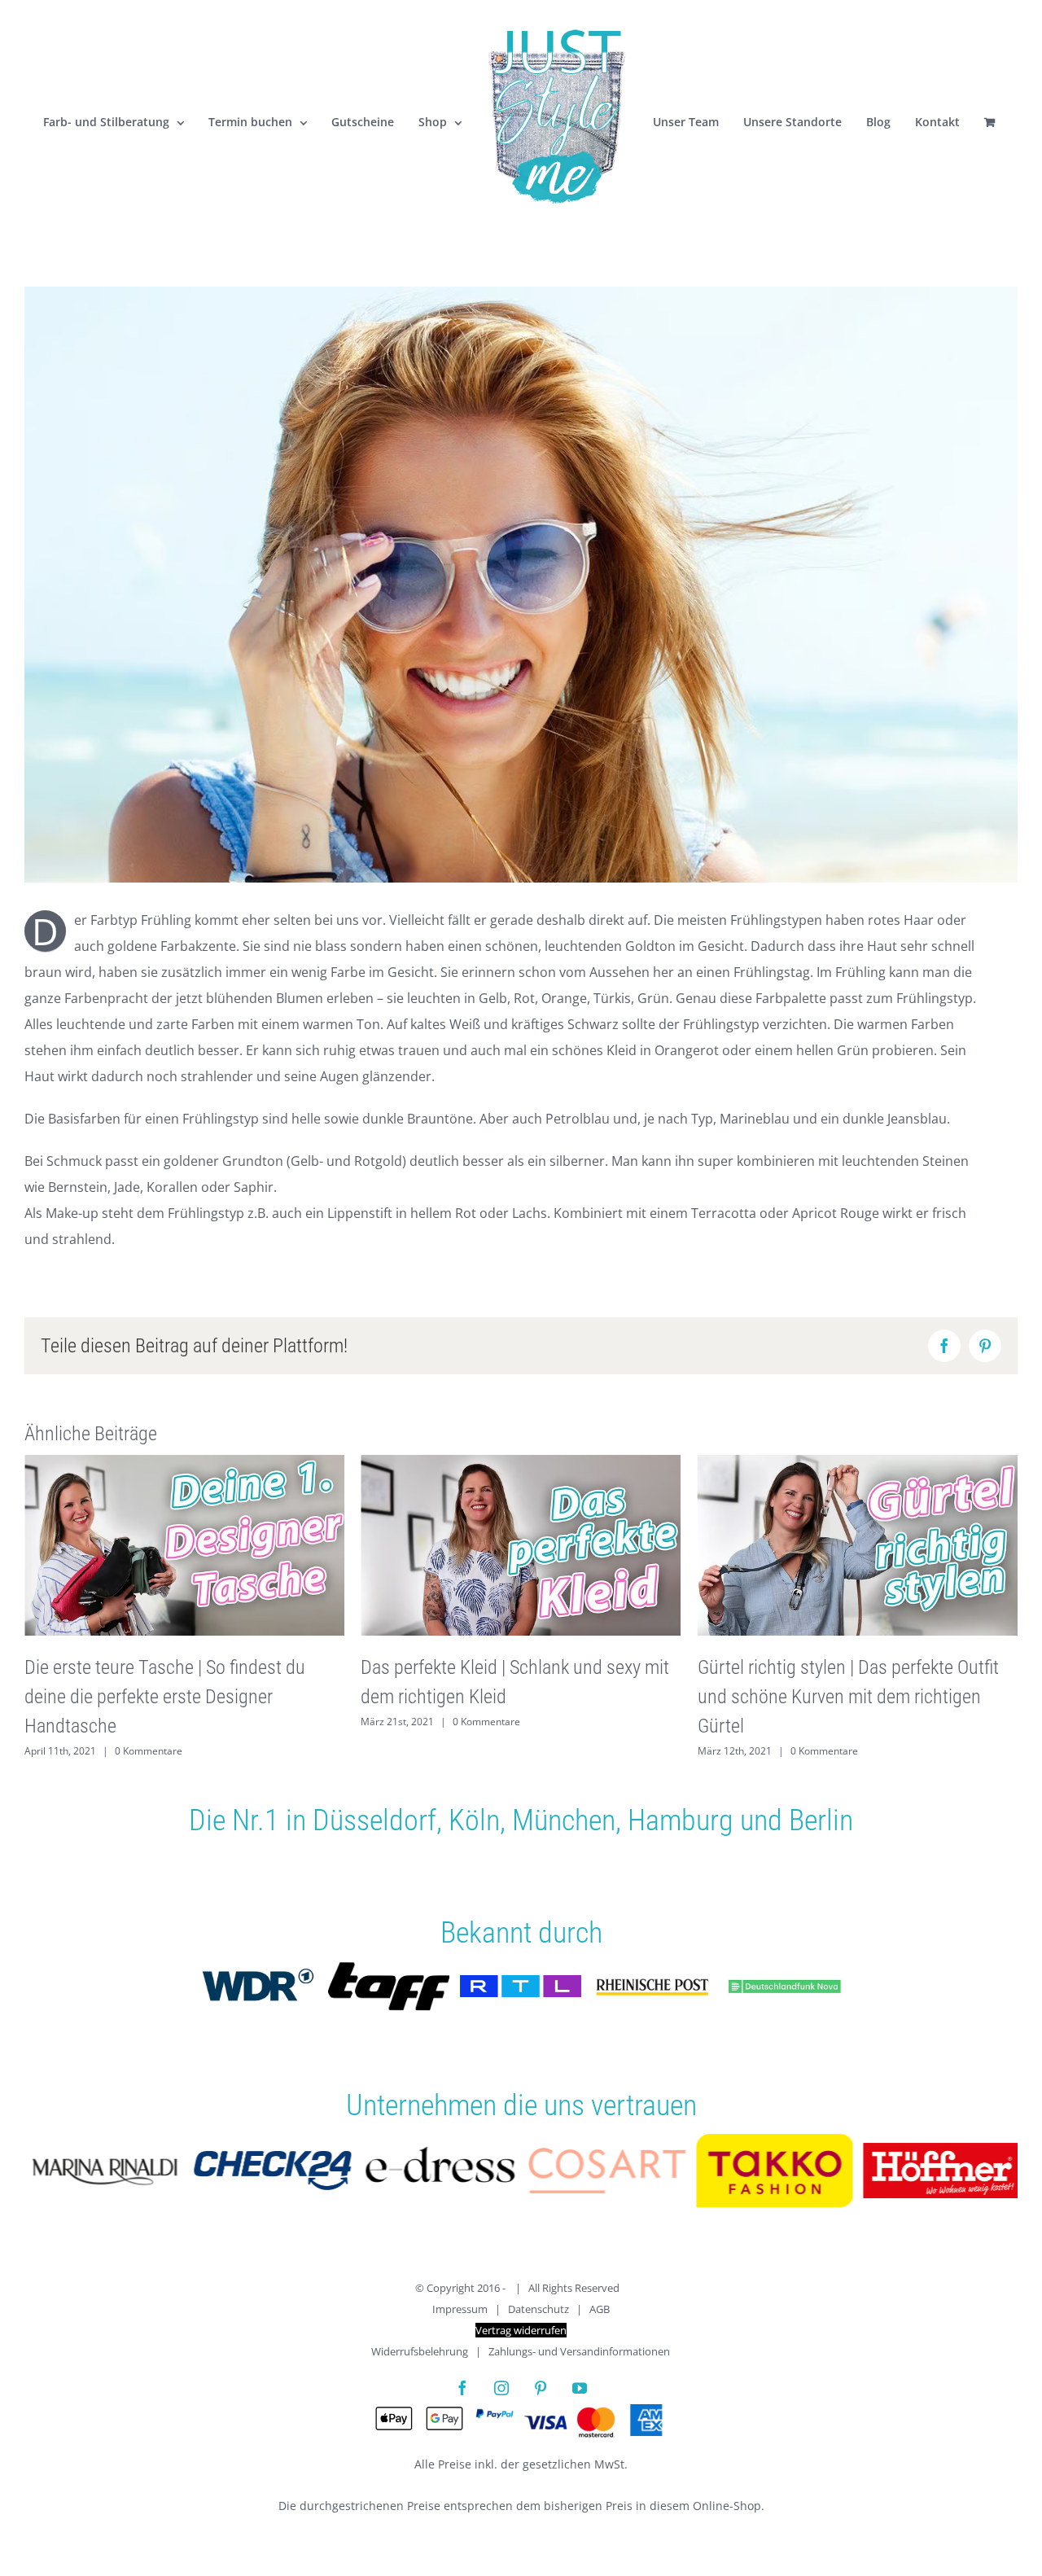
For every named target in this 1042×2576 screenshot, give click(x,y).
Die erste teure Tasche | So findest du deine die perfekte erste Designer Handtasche (165, 1697)
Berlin (821, 1820)
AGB (600, 2309)
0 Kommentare (149, 1751)
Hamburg (681, 1820)
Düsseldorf (374, 1820)
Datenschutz (539, 2309)
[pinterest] (541, 2388)
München (564, 1820)
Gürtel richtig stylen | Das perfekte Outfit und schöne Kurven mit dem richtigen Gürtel (848, 1697)
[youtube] (580, 2388)
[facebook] (462, 2388)
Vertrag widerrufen (521, 2330)
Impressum (460, 2309)
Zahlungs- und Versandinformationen (579, 2351)
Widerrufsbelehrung (420, 2351)
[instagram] (501, 2388)
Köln (474, 1820)
